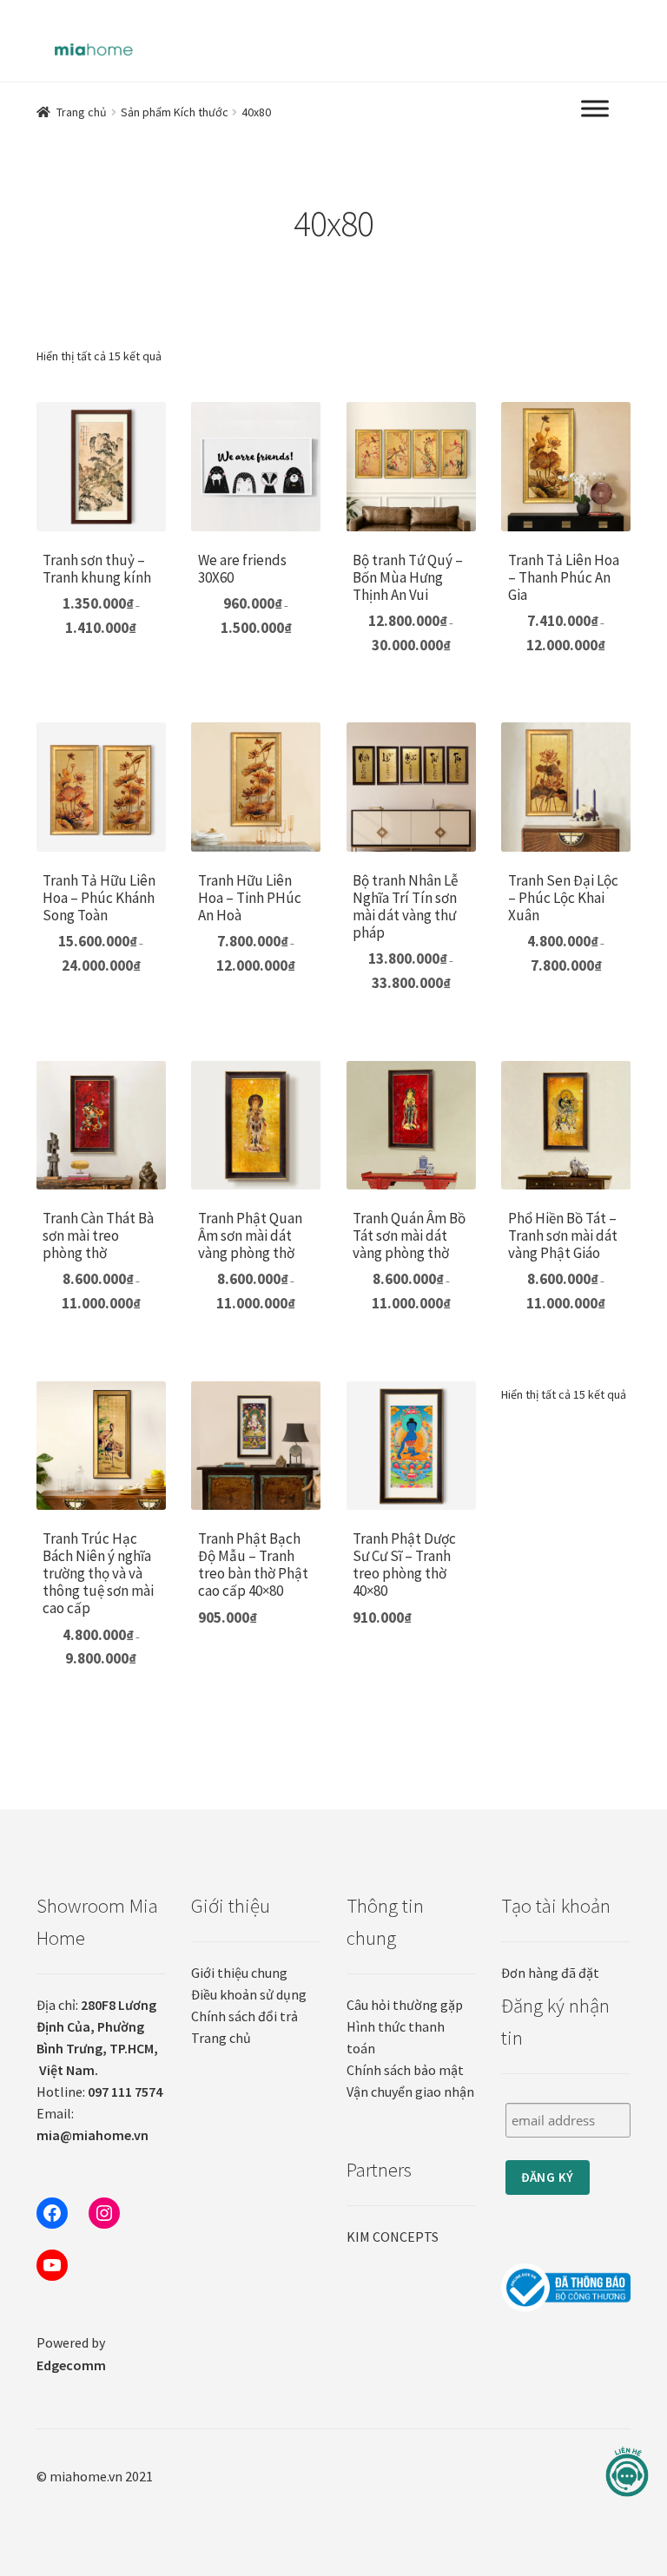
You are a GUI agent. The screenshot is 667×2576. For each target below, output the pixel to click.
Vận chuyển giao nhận (410, 2092)
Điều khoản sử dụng (249, 1994)
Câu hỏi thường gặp (405, 2005)
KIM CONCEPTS (393, 2237)
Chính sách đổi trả (244, 2016)
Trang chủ (82, 112)
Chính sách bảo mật (405, 2070)
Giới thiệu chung (239, 1973)
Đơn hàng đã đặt (550, 1973)
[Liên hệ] (627, 2472)
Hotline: (99, 2092)
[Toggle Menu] (595, 109)
